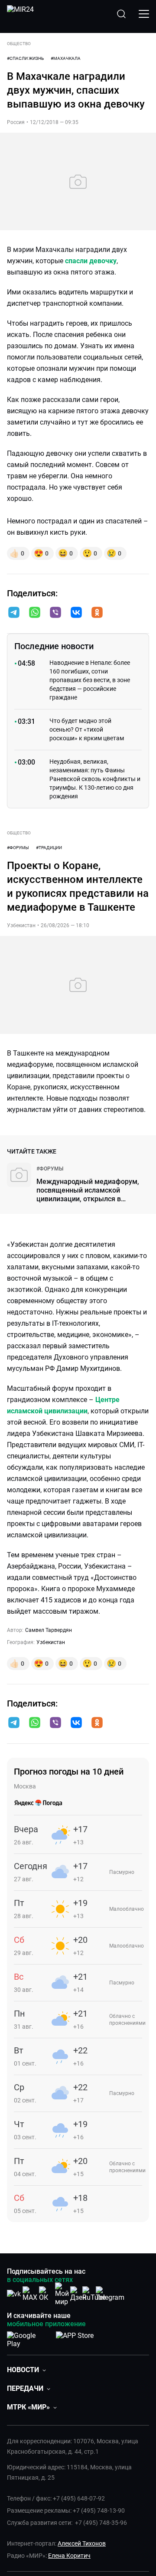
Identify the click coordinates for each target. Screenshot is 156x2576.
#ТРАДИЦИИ (49, 848)
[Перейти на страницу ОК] (46, 2294)
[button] (14, 612)
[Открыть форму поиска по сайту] (121, 14)
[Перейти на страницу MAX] (30, 2294)
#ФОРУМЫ (18, 848)
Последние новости (54, 646)
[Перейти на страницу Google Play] (28, 2338)
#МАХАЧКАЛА (66, 58)
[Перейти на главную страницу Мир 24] (20, 14)
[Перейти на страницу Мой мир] (62, 2294)
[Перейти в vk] (76, 613)
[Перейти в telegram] (14, 613)
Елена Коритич (69, 2556)
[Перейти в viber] (55, 613)
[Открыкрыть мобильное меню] (144, 14)
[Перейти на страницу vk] (14, 2294)
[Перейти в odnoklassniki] (97, 613)
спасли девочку (91, 261)
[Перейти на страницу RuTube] (94, 2294)
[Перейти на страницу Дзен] (78, 2294)
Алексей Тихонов (82, 2543)
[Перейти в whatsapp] (35, 613)
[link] (50, 1169)
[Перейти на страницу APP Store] (75, 2338)
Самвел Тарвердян (49, 1630)
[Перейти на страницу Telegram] (110, 2294)
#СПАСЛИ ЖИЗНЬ (25, 58)
